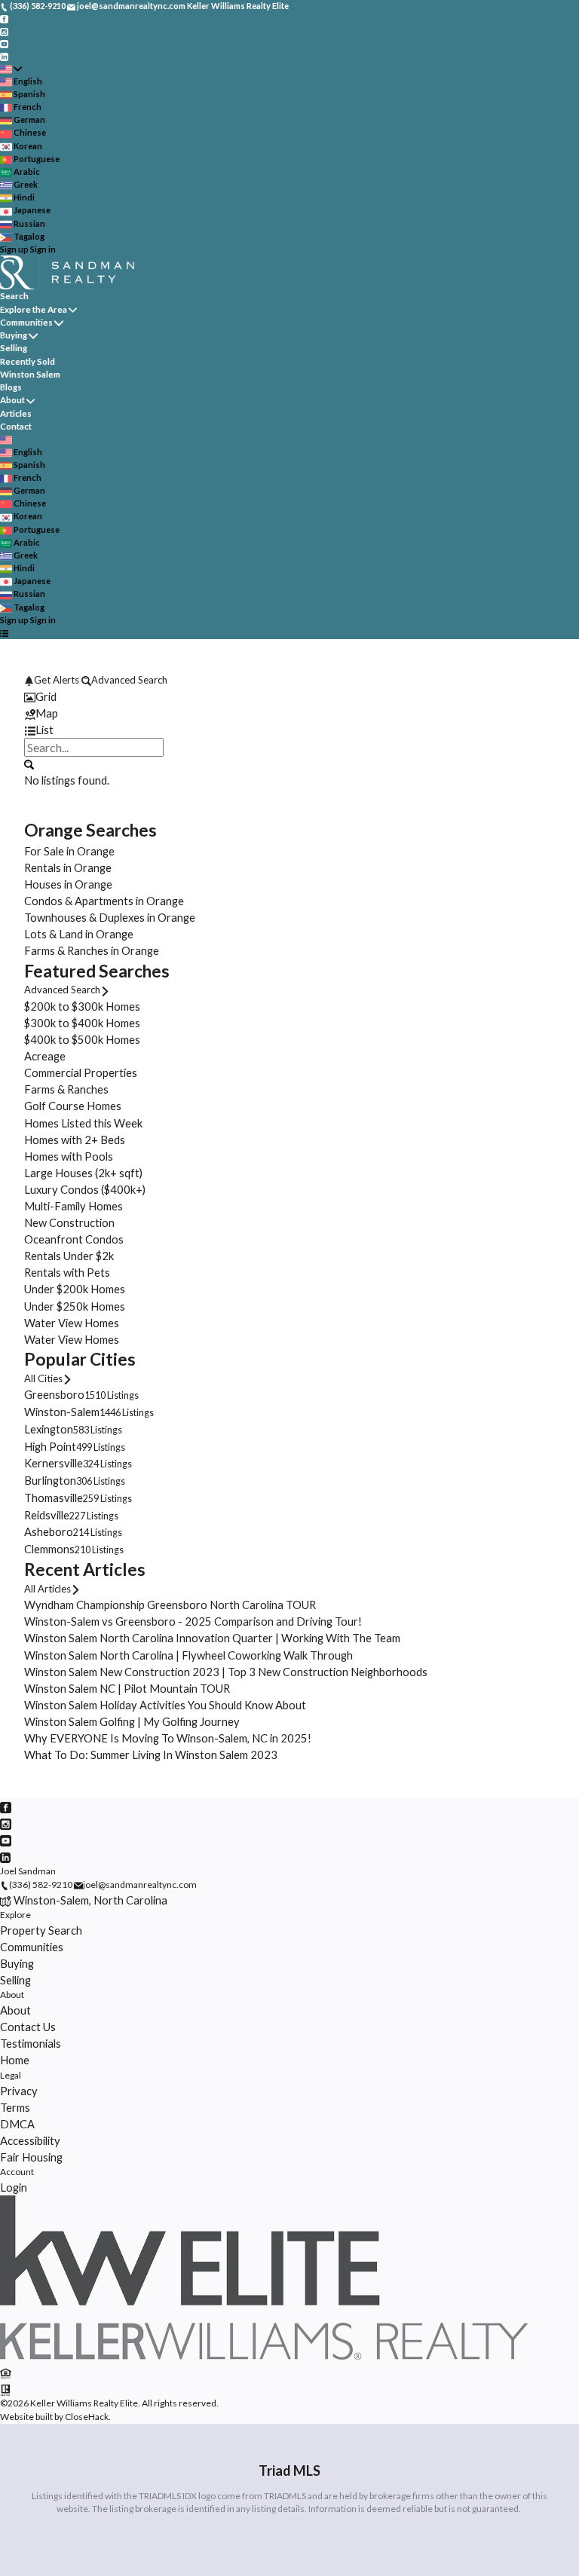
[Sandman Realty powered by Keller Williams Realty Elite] (264, 2356)
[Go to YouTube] (4, 43)
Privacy (19, 2091)
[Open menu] (4, 633)
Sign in (43, 249)
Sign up (14, 249)
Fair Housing (31, 2157)
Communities (26, 322)
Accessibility (30, 2140)
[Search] (29, 763)
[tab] (289, 696)
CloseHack (87, 2417)
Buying (14, 335)
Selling (14, 348)
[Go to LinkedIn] (4, 55)
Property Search (41, 1930)
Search (14, 296)
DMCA (17, 2124)
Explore (15, 1915)
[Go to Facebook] (4, 18)
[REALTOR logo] (6, 2388)
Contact (16, 426)
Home (15, 2060)
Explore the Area (34, 309)
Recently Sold (28, 361)
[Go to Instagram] (4, 31)
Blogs (11, 387)
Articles (16, 413)
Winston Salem (30, 374)
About (12, 400)
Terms (15, 2107)
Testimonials (31, 2043)
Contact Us (28, 2027)
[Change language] (11, 69)
